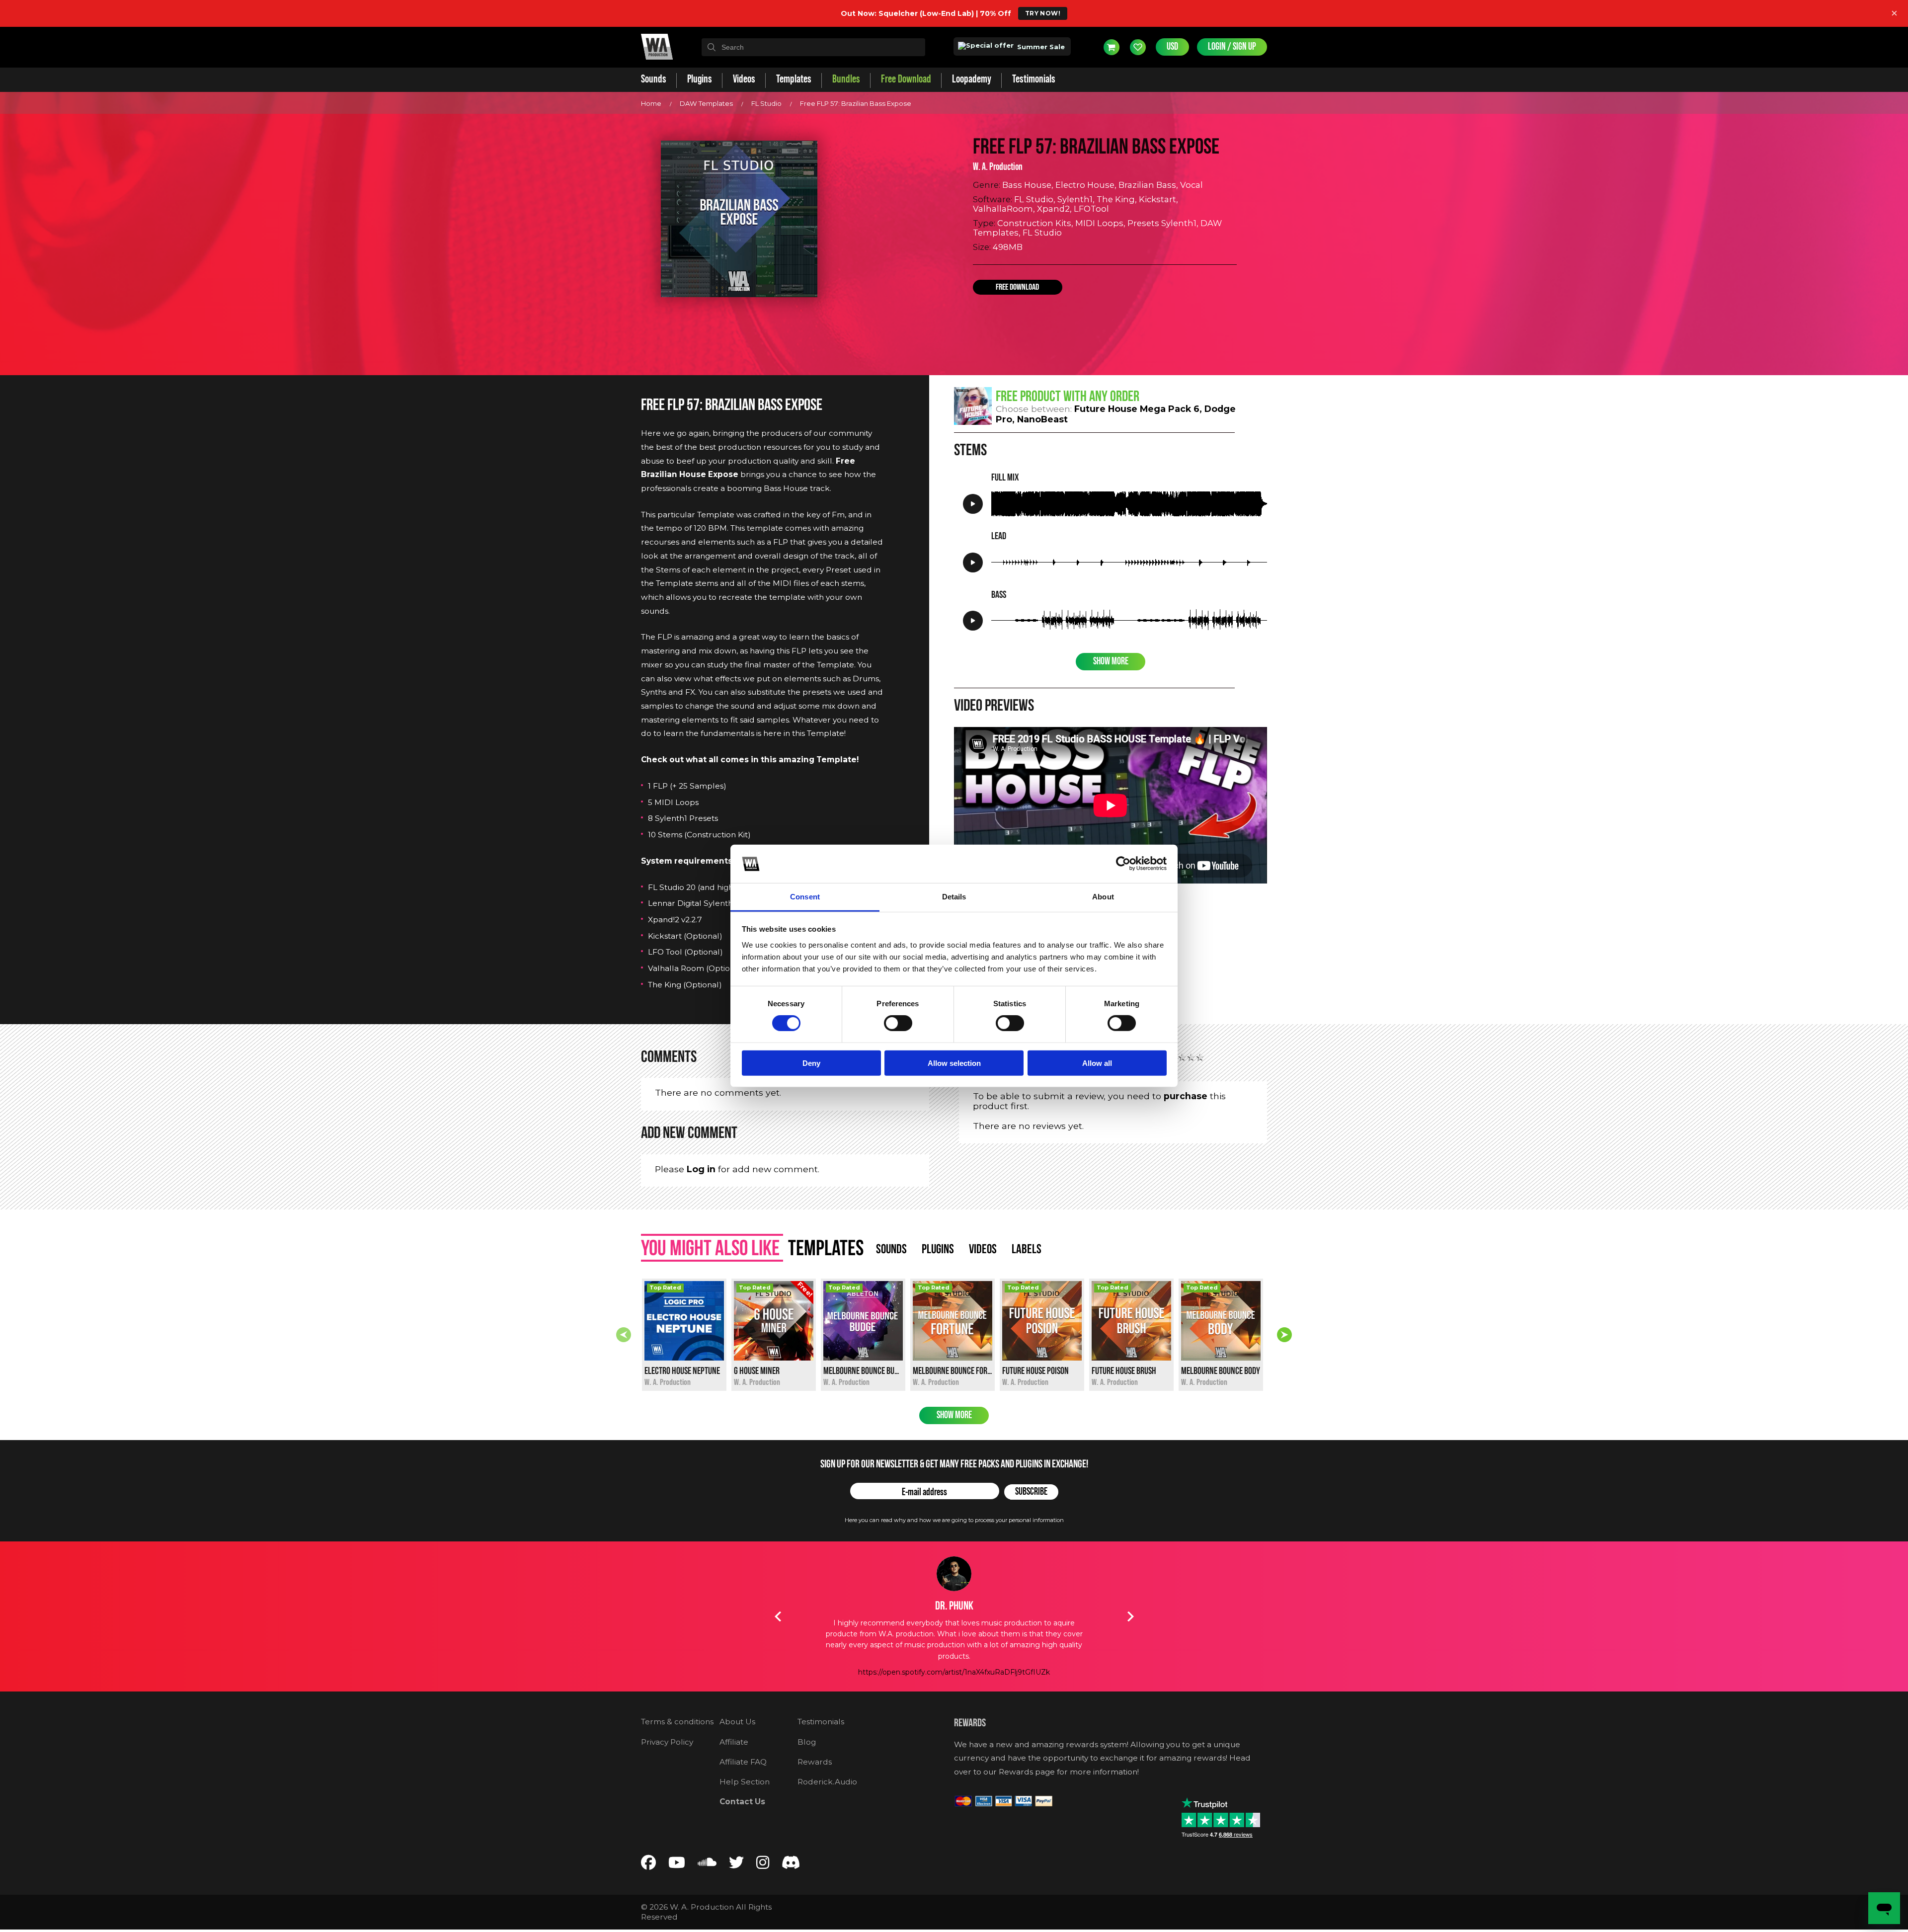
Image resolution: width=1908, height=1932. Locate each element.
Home (651, 103)
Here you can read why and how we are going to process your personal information (954, 1520)
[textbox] (813, 47)
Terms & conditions (677, 1722)
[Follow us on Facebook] (648, 1865)
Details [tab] (954, 897)
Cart (1112, 47)
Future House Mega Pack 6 (1137, 409)
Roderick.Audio (827, 1782)
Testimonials (821, 1722)
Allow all (1097, 1063)
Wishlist (1138, 47)
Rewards (815, 1762)
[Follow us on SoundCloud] (707, 1865)
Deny (811, 1063)
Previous (624, 1335)
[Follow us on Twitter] (736, 1865)
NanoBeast (1042, 419)
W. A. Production (998, 167)
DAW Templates (706, 103)
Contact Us (742, 1802)
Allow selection (954, 1063)
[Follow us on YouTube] (677, 1865)
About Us (737, 1722)
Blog (807, 1742)
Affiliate (734, 1742)
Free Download (1017, 287)
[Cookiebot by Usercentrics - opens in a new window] (1123, 864)
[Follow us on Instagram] (763, 1865)
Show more (954, 1415)
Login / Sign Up (1232, 47)
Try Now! (1043, 13)
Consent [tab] (805, 897)
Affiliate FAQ (743, 1762)
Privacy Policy (667, 1742)
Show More (1111, 661)
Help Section (745, 1782)
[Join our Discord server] (791, 1865)
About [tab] (1103, 897)
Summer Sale (1040, 47)
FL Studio (766, 103)
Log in (701, 1169)
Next (1284, 1335)
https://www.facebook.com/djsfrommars (954, 1672)
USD (1172, 47)
